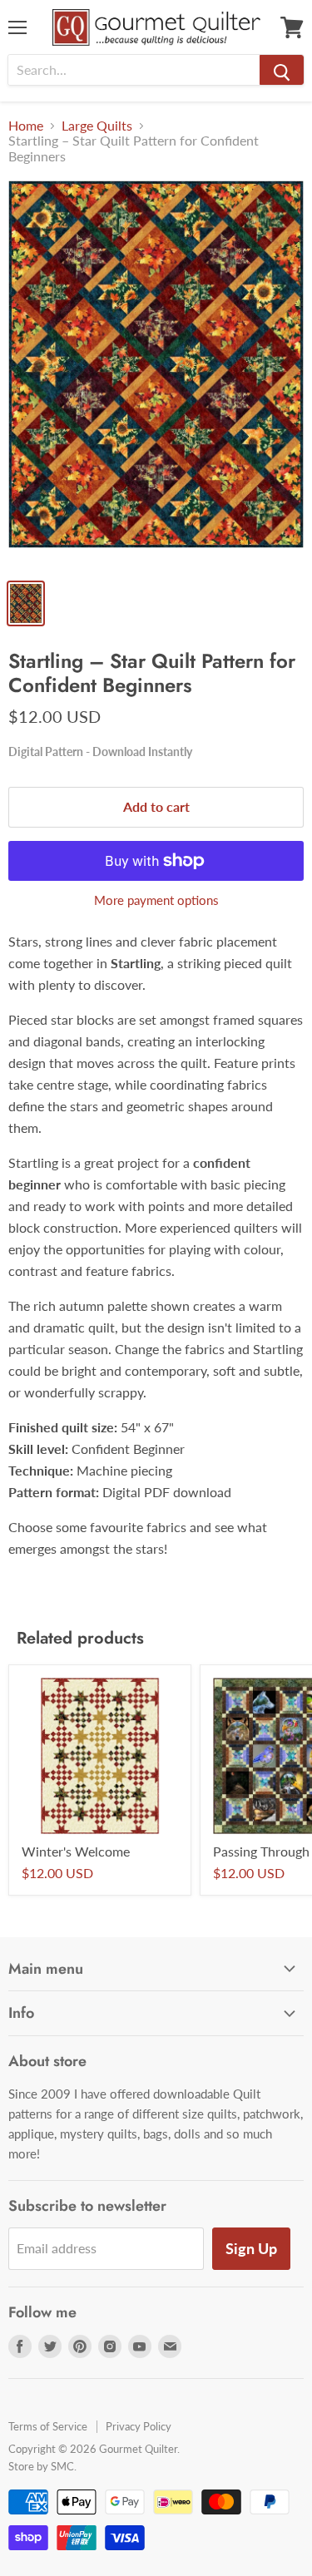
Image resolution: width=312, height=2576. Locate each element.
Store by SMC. (42, 2466)
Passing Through (261, 1851)
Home (26, 126)
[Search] (282, 70)
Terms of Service (48, 2426)
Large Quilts (97, 126)
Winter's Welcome (76, 1851)
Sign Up (251, 2248)
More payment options (156, 900)
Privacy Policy (139, 2426)
